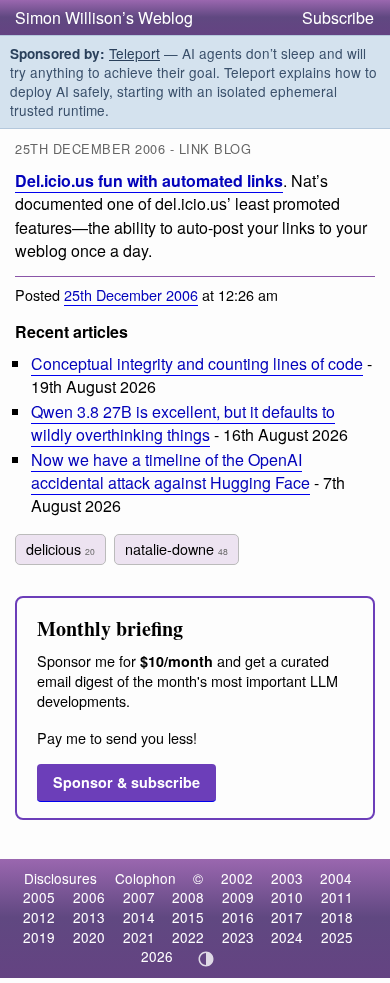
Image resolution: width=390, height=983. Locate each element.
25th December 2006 (131, 294)
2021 (139, 937)
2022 (188, 937)
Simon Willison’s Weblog (104, 17)
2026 (157, 956)
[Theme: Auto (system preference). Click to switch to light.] (206, 959)
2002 (237, 878)
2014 (139, 917)
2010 (287, 897)
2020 (89, 937)
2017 (287, 917)
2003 (287, 878)
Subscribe (338, 17)
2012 (39, 917)
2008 (188, 897)
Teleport (134, 53)
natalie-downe (176, 548)
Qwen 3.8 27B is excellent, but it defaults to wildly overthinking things (183, 423)
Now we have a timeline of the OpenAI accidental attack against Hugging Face (170, 471)
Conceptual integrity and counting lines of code (197, 363)
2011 (337, 897)
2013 (89, 917)
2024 (287, 937)
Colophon (145, 878)
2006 (89, 897)
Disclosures (60, 878)
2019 (39, 937)
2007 (139, 897)
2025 (337, 937)
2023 (238, 937)
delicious (60, 548)
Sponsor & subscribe (126, 782)
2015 (188, 917)
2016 (238, 917)
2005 (39, 897)
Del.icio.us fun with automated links (149, 180)
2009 (238, 897)
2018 (337, 917)
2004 (336, 878)
